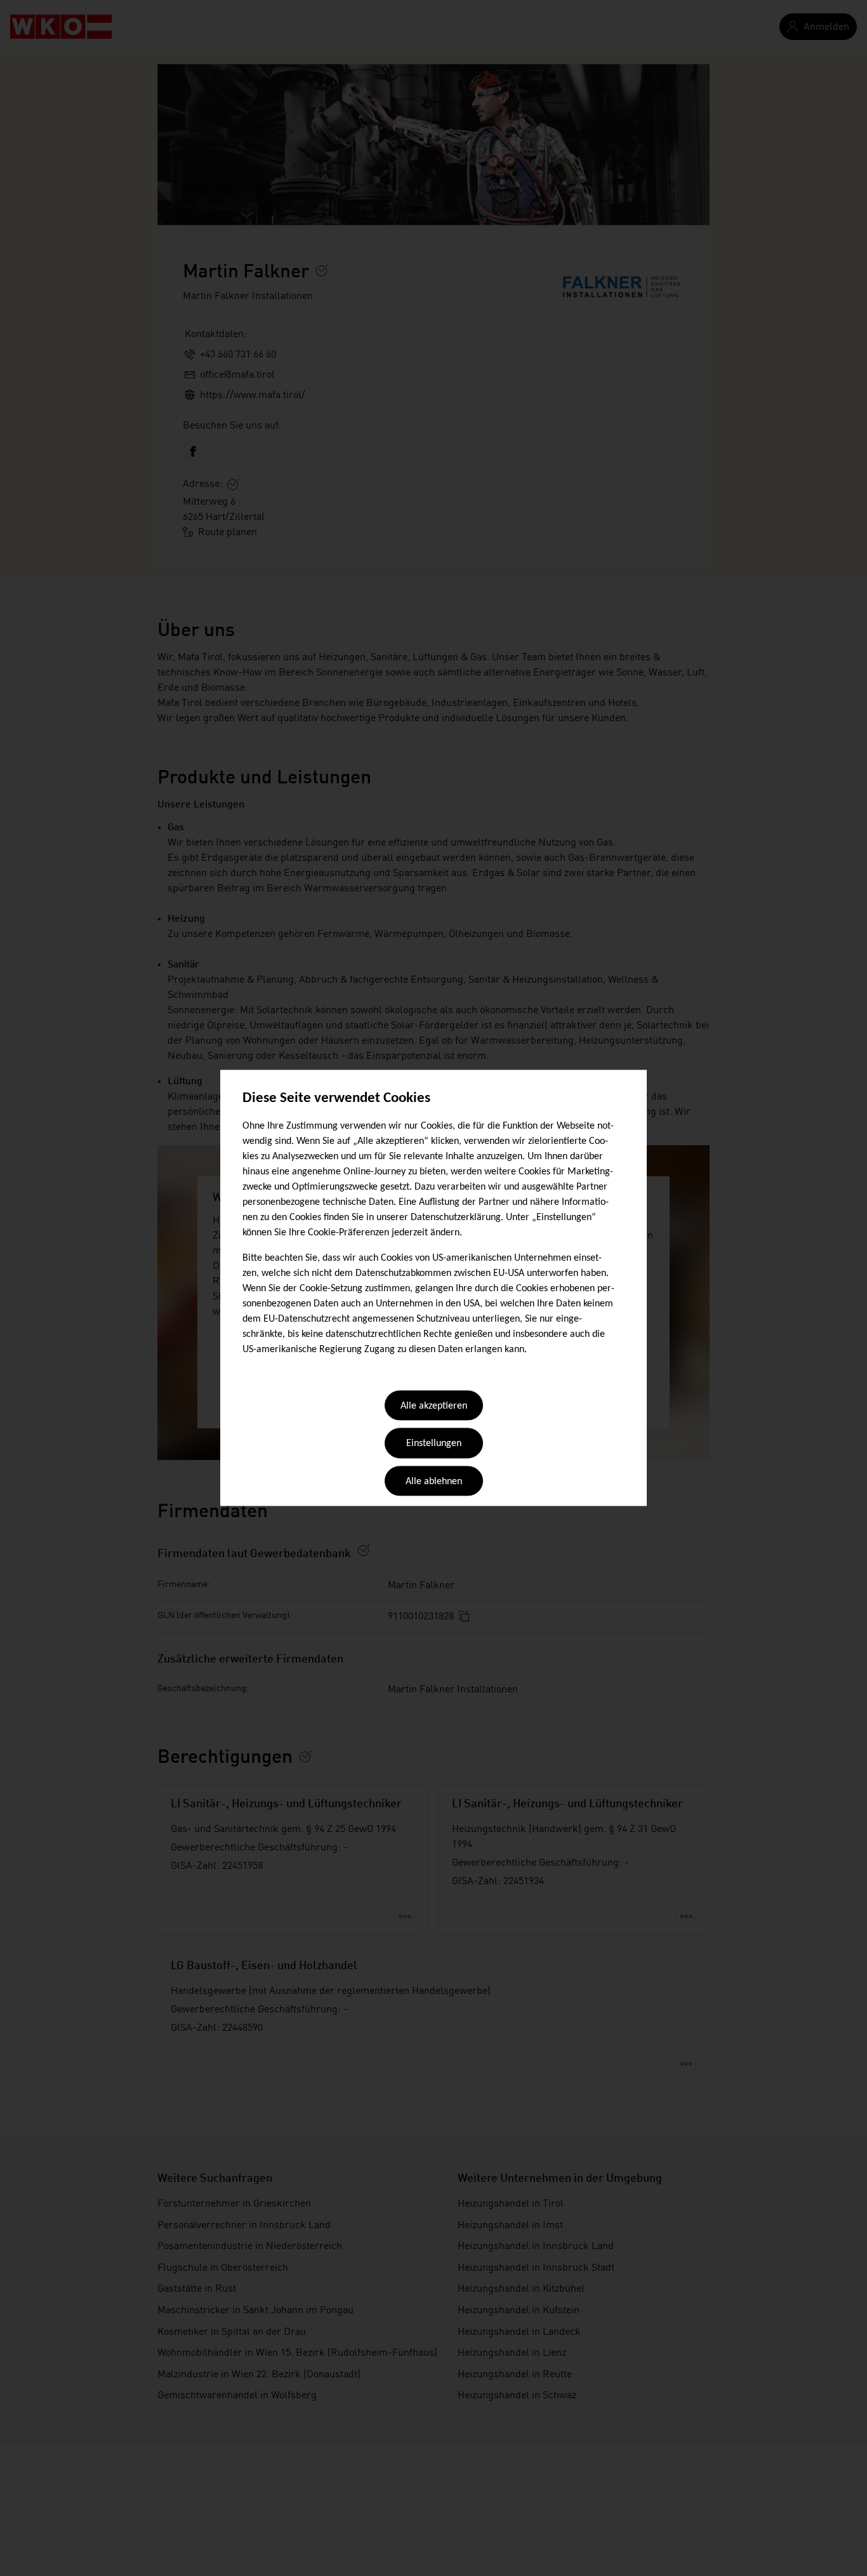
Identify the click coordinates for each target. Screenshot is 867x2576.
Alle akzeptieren (434, 1406)
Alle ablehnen (434, 1482)
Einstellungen (434, 1444)
